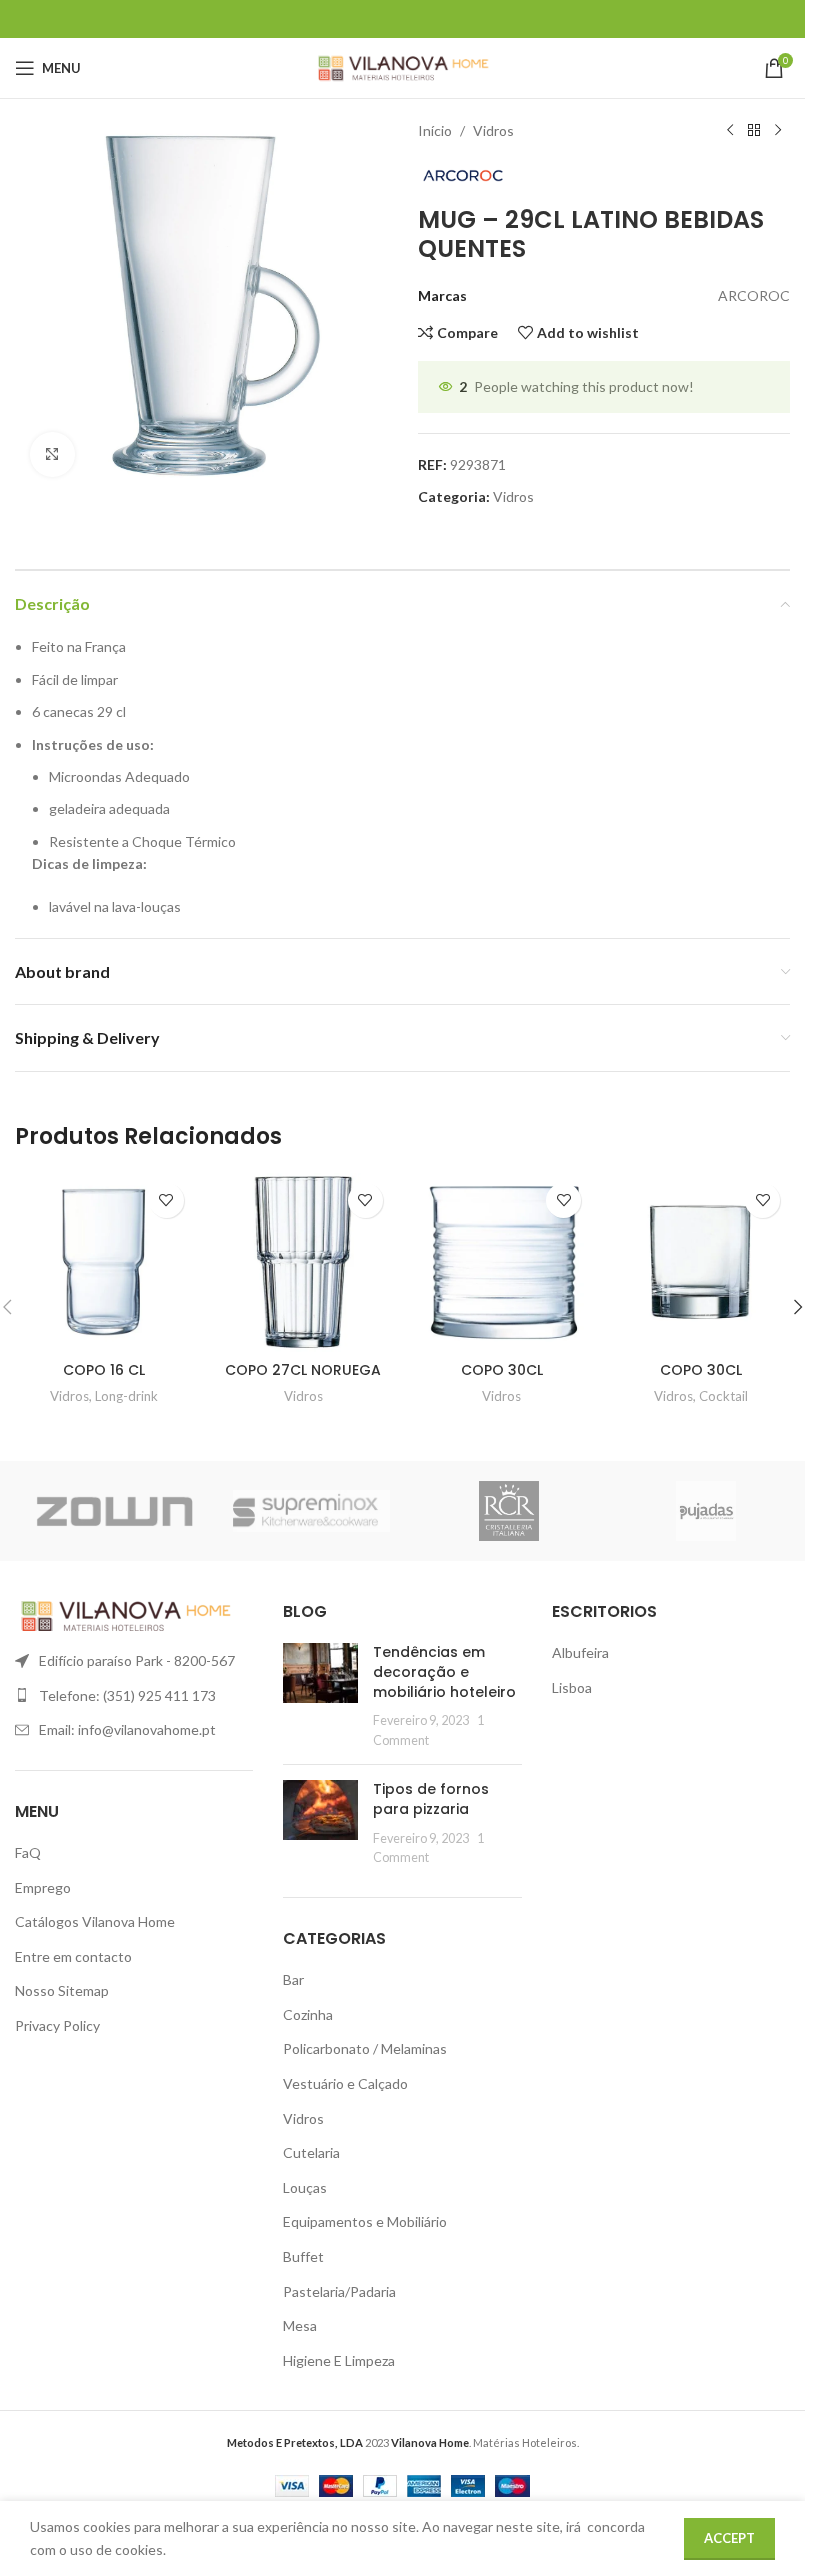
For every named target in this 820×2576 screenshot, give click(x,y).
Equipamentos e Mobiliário (365, 2221)
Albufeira (580, 1652)
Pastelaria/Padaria (339, 2291)
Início (435, 130)
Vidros (493, 130)
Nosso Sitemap (62, 1990)
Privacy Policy (57, 2025)
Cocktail (723, 1396)
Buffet (303, 2256)
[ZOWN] (114, 1511)
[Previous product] (730, 131)
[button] (798, 1307)
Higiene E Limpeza (339, 2360)
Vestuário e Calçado (345, 2083)
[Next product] (778, 131)
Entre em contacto (73, 1956)
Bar (293, 1979)
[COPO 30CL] (502, 1262)
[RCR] (509, 1511)
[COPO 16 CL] (104, 1262)
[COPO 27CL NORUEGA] (303, 1262)
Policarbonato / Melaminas (365, 2048)
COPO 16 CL (104, 1370)
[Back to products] (754, 131)
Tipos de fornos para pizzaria (431, 1799)
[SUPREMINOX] (312, 1511)
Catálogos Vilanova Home (95, 1921)
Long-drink (126, 1396)
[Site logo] (402, 66)
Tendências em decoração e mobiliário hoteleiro (444, 1671)
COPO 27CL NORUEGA (303, 1370)
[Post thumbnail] (320, 1696)
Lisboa (572, 1687)
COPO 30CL (502, 1370)
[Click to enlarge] (52, 454)
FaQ (28, 1852)
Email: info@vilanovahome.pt (127, 1729)
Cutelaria (311, 2152)
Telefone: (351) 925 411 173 (127, 1695)
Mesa (300, 2325)
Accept (729, 2538)
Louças (305, 2187)
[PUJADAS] (707, 1511)
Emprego (43, 1887)
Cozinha (308, 2014)
